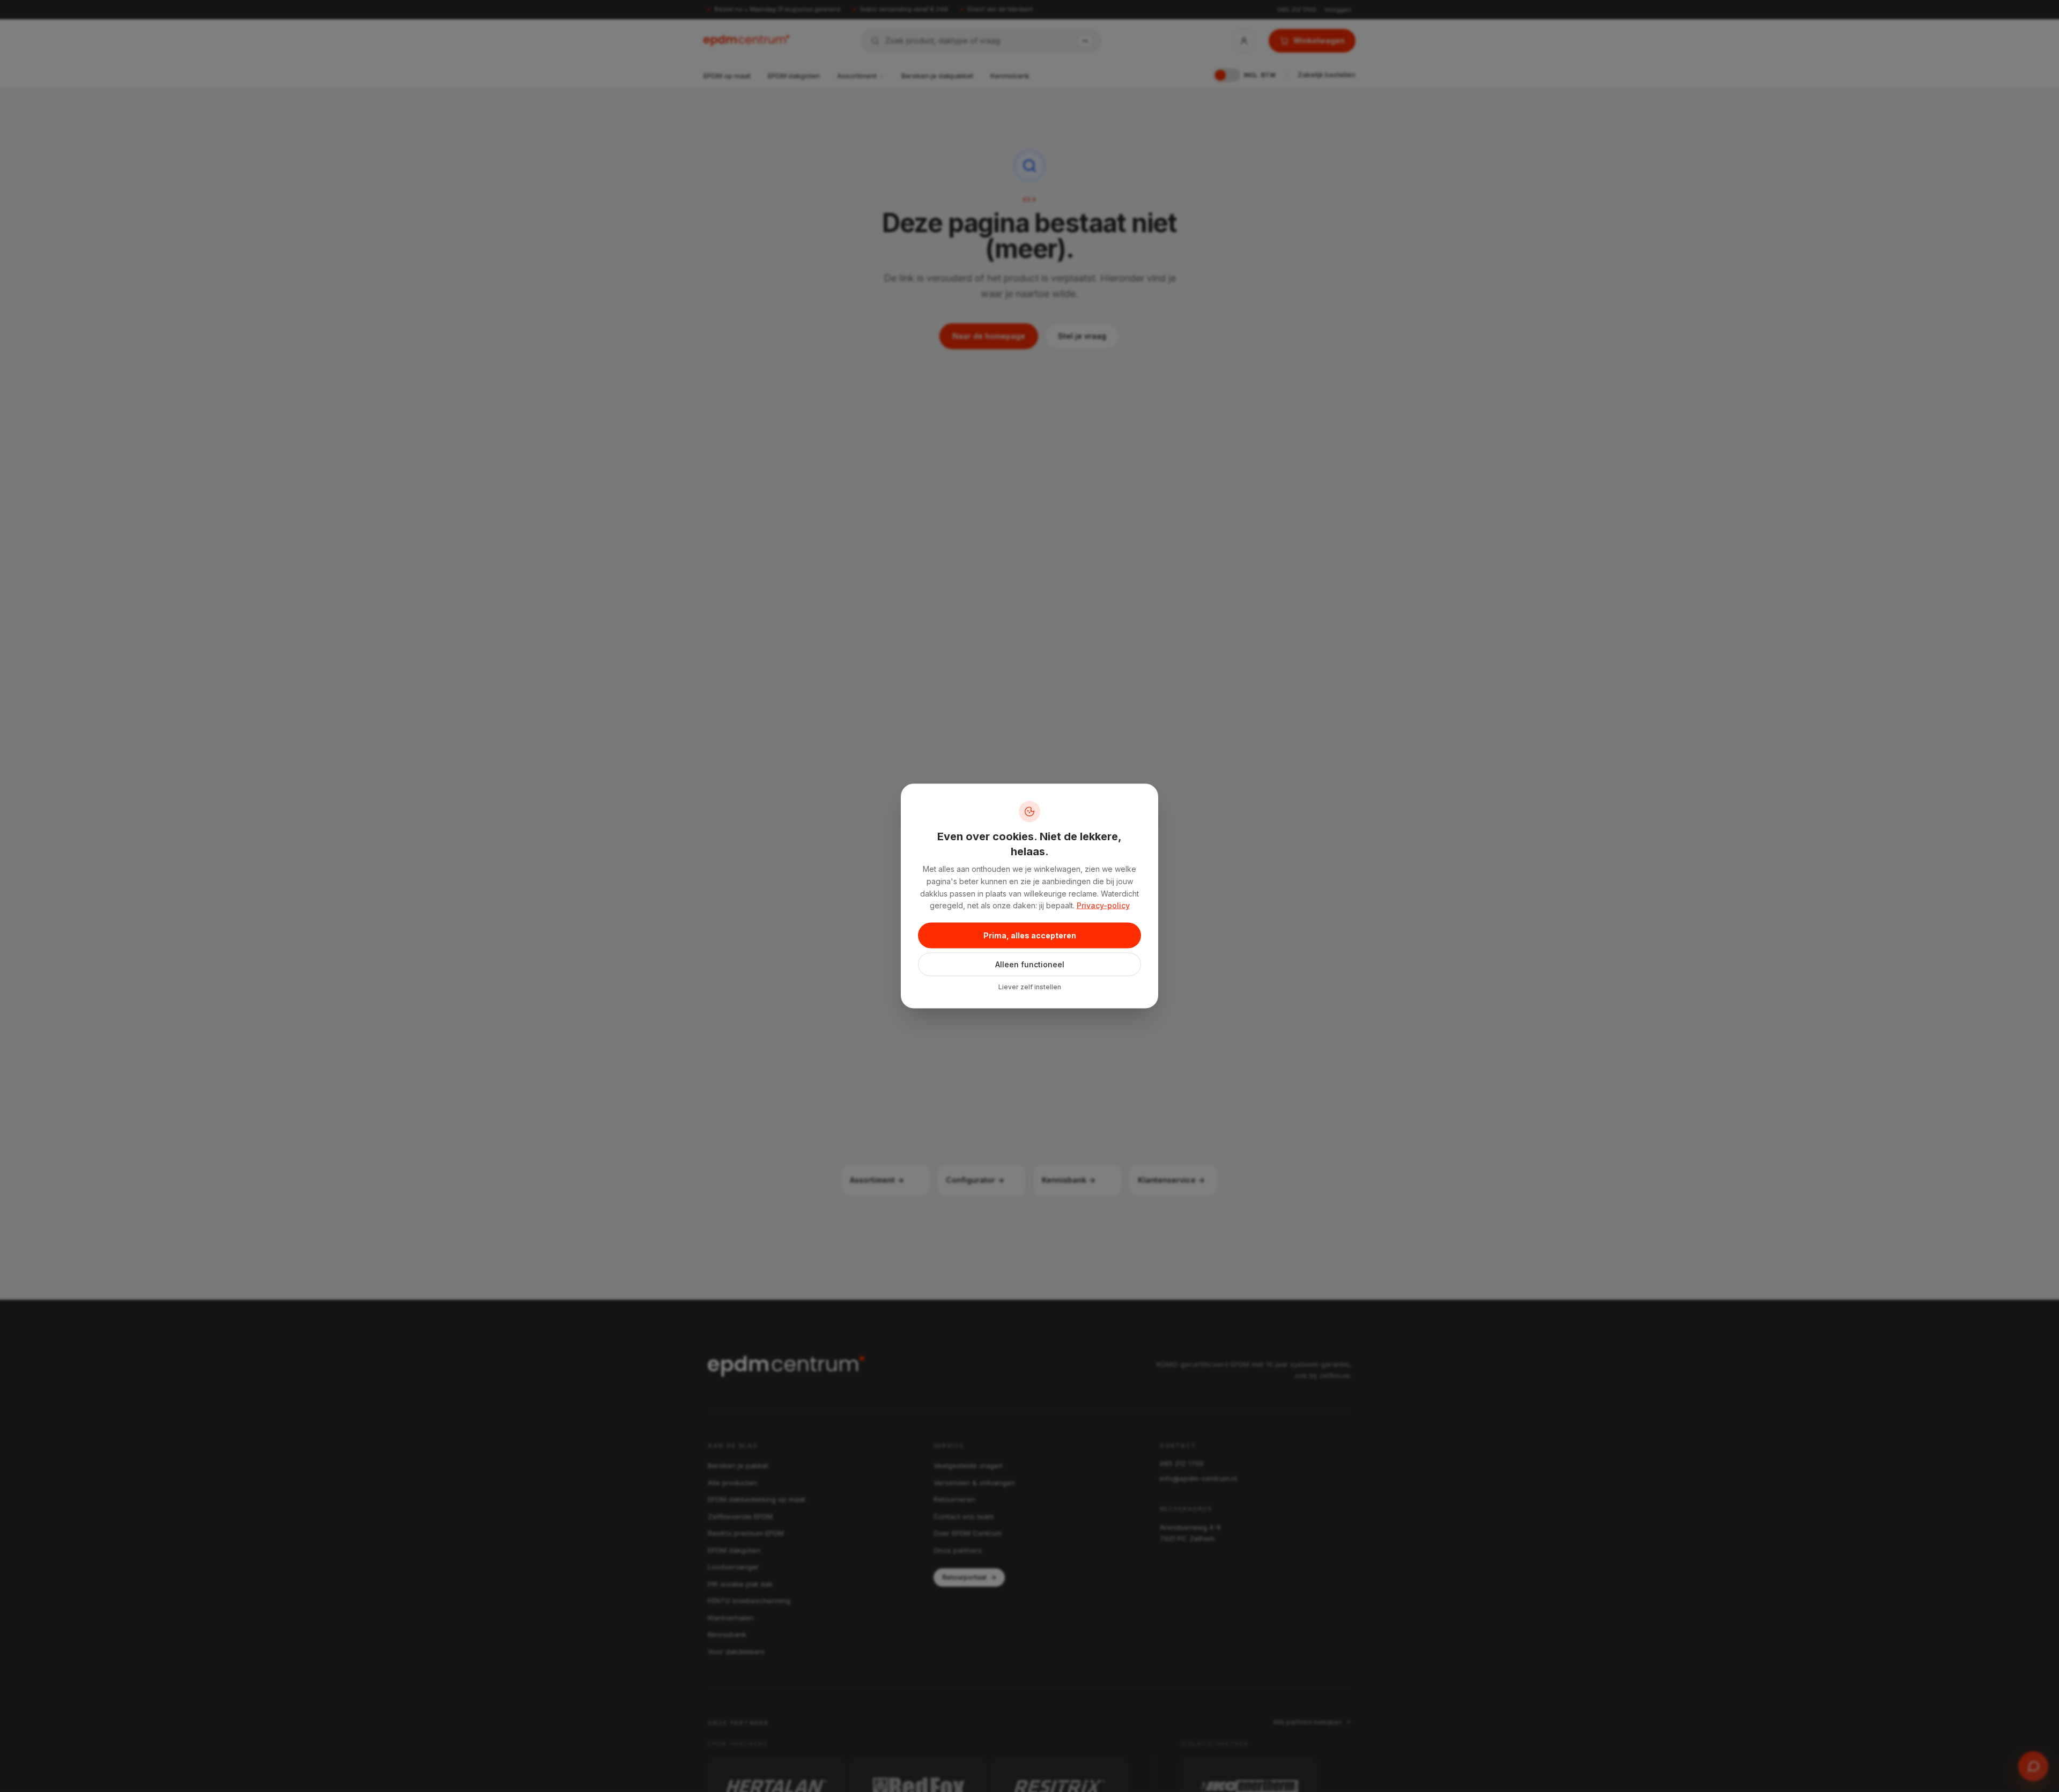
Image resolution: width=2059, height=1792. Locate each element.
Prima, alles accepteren (1030, 935)
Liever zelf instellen (1030, 987)
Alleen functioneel (1030, 964)
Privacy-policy (1103, 905)
